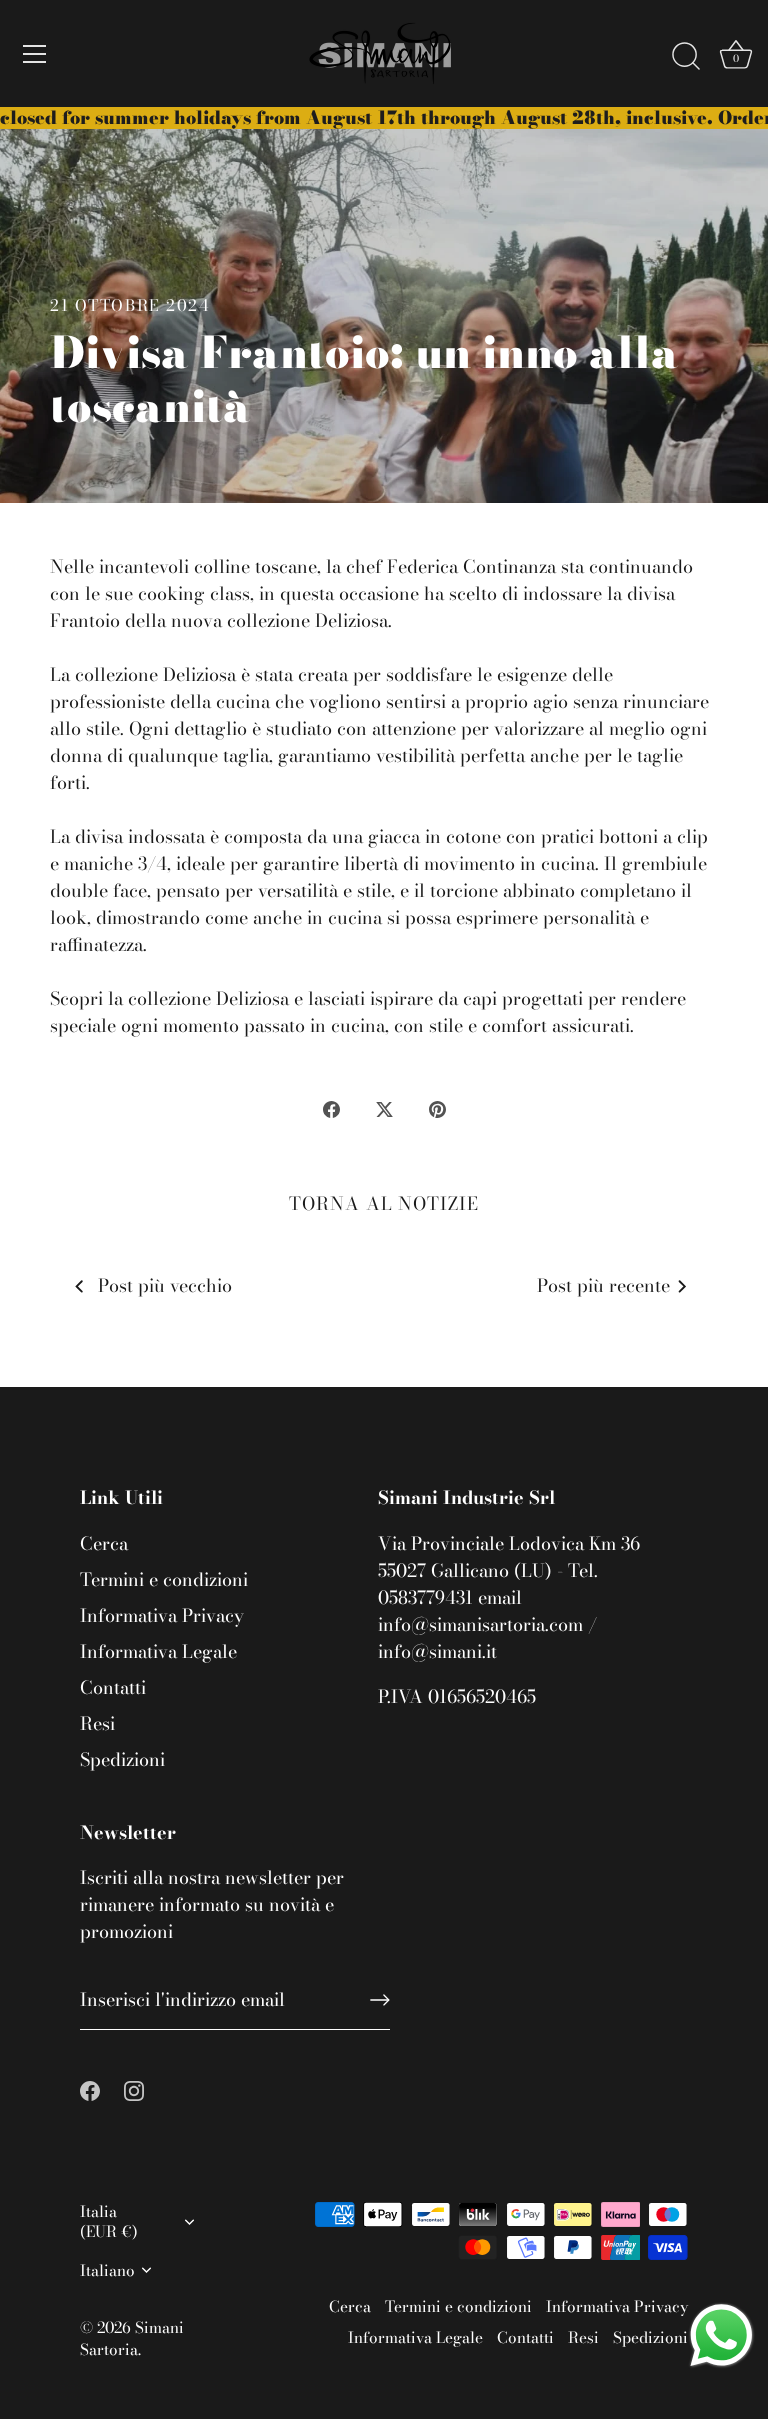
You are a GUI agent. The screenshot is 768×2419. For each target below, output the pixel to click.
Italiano (107, 2270)
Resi (97, 1723)
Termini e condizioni (164, 1579)
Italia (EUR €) (109, 2221)
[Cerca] (686, 57)
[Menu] (35, 54)
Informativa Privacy (162, 1615)
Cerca (104, 1543)
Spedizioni (122, 1759)
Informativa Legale (158, 1651)
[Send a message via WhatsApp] (721, 2335)
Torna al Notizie (383, 1203)
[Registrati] (380, 2000)
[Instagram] (134, 2088)
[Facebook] (90, 2088)
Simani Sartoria (132, 2338)
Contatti (113, 1687)
